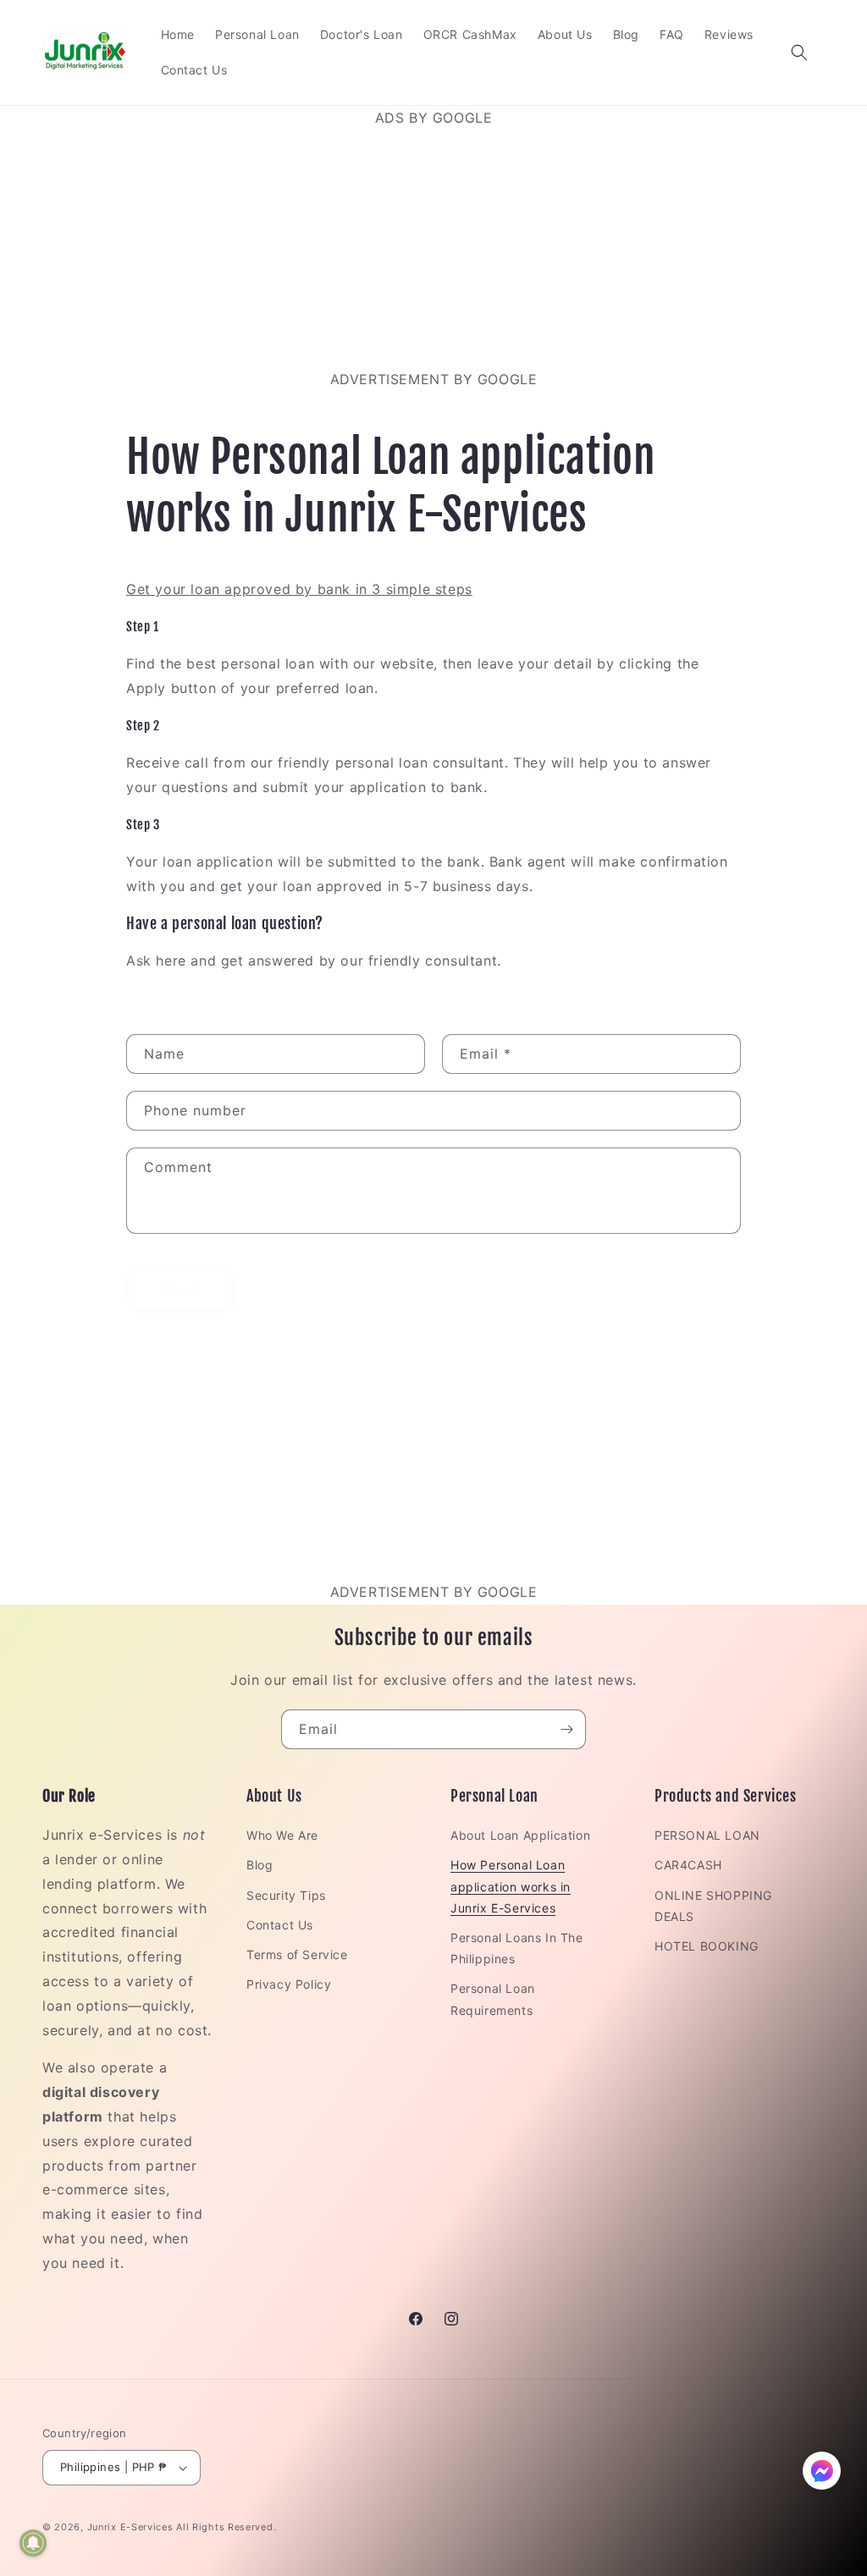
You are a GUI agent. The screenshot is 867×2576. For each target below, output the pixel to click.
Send (181, 1290)
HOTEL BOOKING (707, 1946)
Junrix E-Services (130, 2527)
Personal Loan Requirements (493, 1999)
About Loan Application (520, 1835)
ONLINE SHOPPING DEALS (713, 1906)
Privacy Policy (289, 1984)
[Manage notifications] (33, 2543)
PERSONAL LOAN (707, 1835)
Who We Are (282, 1835)
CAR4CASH (688, 1865)
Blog (260, 1865)
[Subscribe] (566, 1729)
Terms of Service (297, 1954)
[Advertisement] (433, 249)
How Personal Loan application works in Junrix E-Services (511, 1886)
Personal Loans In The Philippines (517, 1948)
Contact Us (280, 1925)
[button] (799, 52)
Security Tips (286, 1895)
